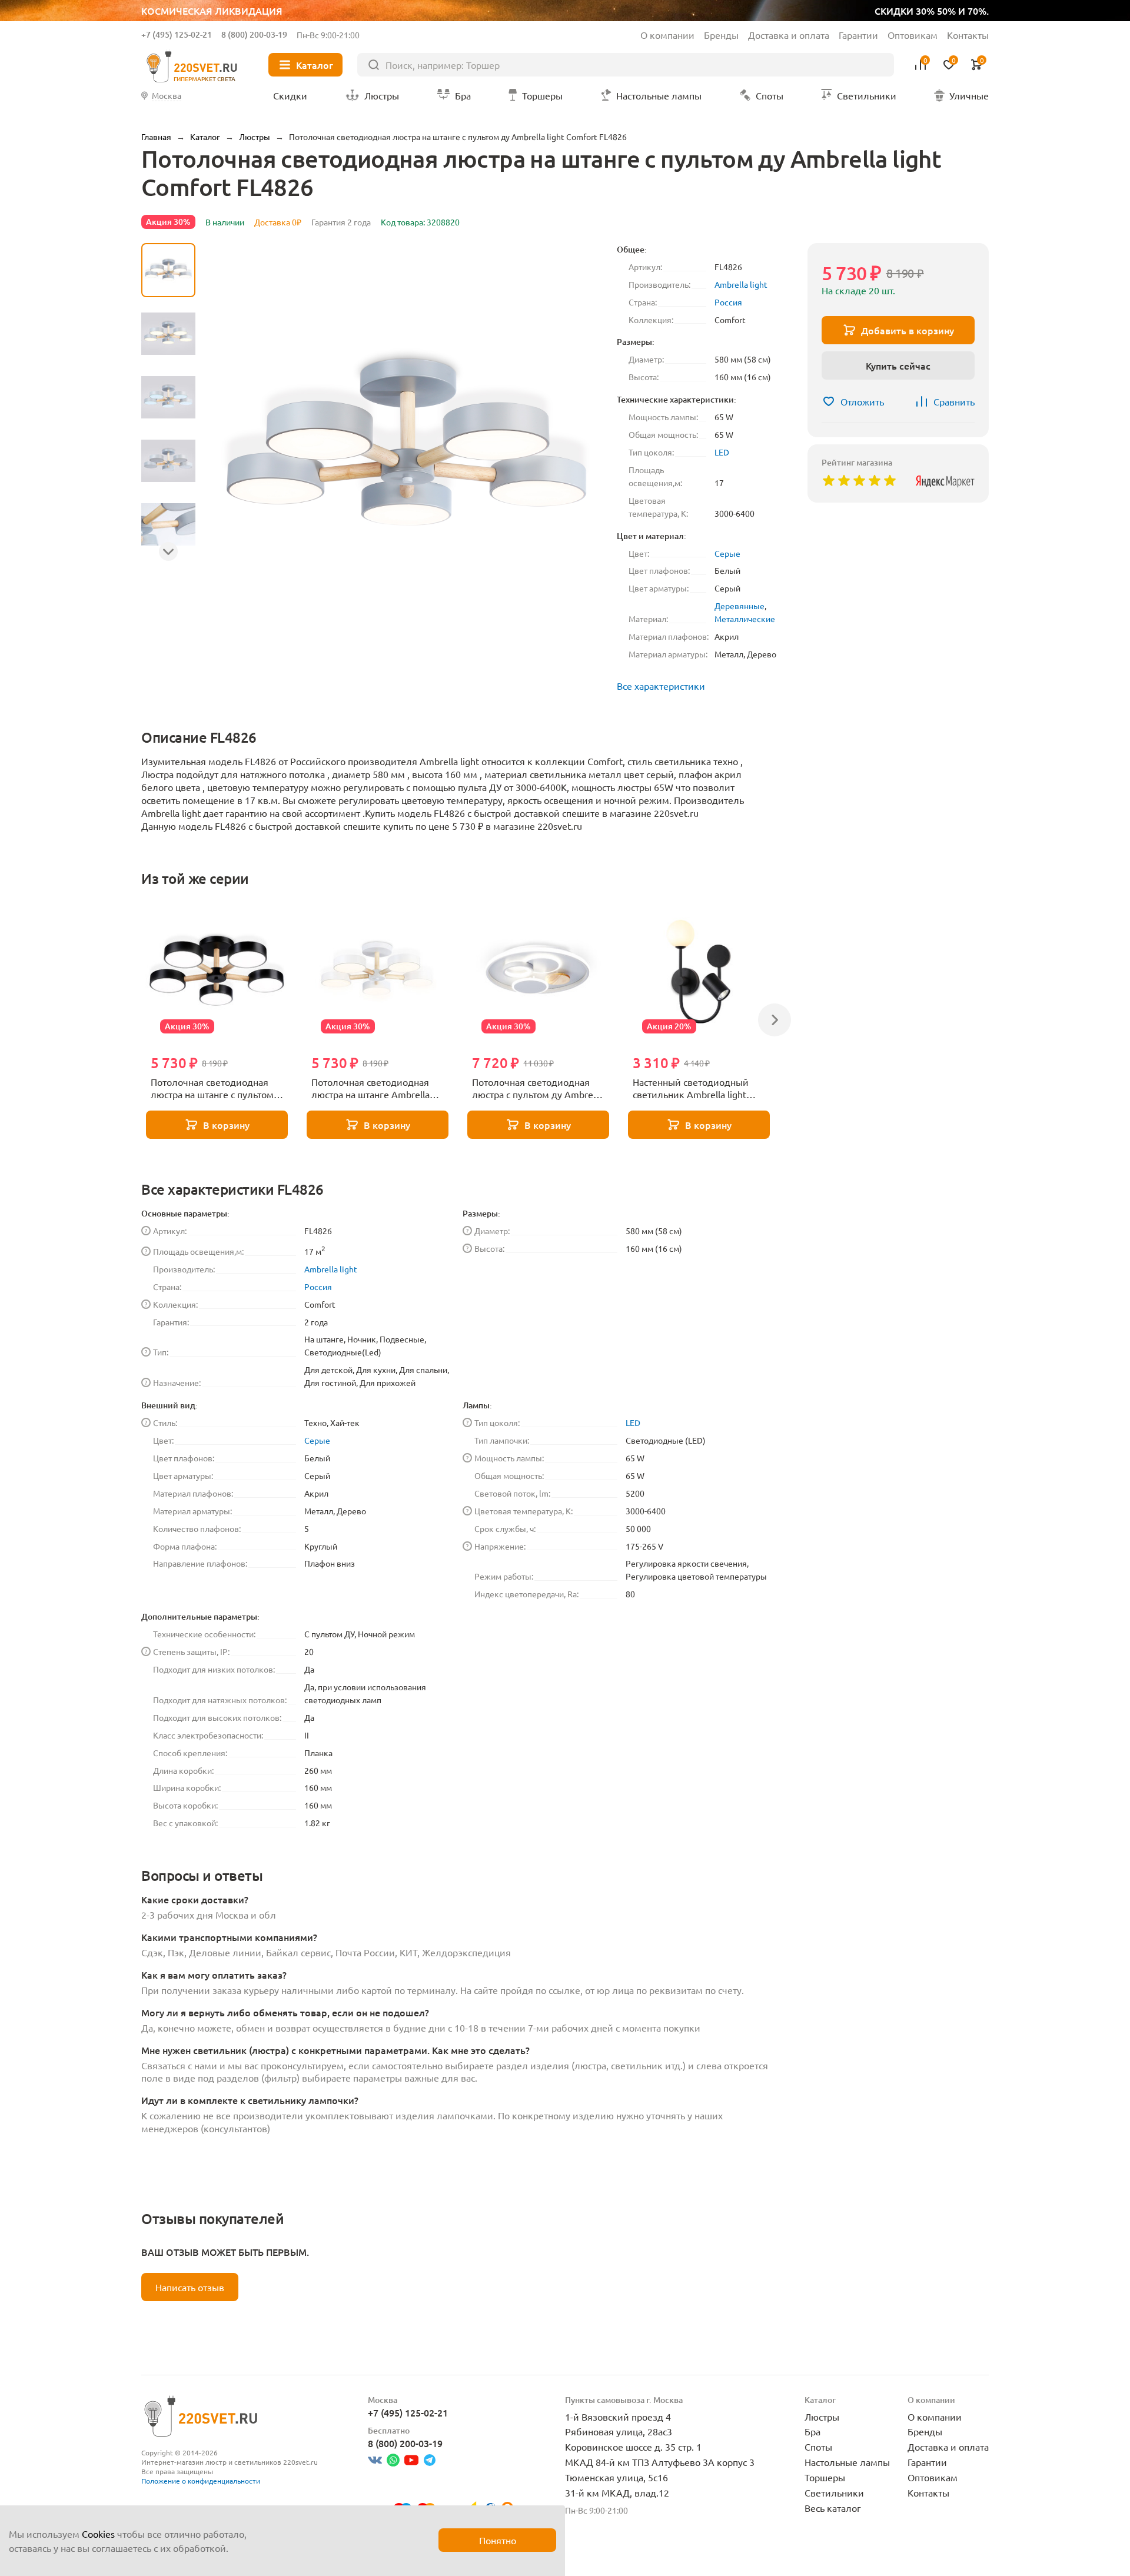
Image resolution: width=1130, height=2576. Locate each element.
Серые (727, 553)
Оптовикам (913, 35)
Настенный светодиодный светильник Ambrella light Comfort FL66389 (691, 1089)
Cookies (98, 2534)
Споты (818, 2447)
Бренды (721, 35)
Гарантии (858, 35)
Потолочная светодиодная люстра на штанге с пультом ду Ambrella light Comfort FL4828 (212, 1089)
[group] (406, 444)
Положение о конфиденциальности (201, 2481)
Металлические (745, 619)
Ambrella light (741, 284)
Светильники (834, 2492)
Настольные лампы (847, 2462)
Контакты (968, 35)
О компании (667, 35)
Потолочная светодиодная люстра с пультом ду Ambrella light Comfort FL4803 (537, 1089)
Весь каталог (833, 2508)
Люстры (822, 2417)
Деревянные (740, 606)
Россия (728, 302)
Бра (812, 2431)
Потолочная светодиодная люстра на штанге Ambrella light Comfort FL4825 (370, 1089)
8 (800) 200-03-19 (254, 34)
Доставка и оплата (789, 35)
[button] (168, 551)
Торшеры (825, 2477)
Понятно (498, 2540)
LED (722, 452)
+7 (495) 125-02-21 (177, 34)
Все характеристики (661, 686)
